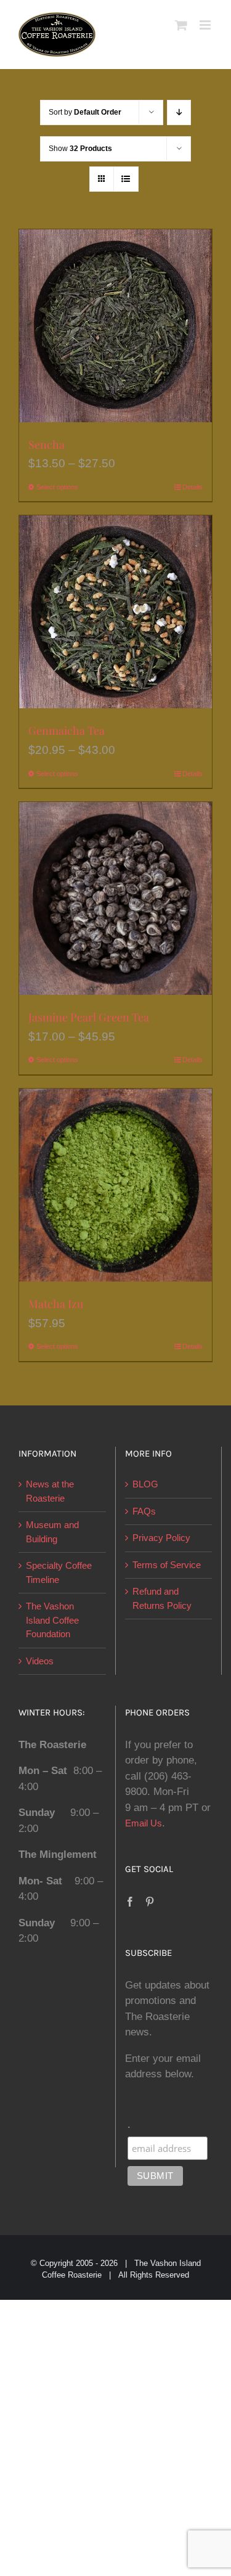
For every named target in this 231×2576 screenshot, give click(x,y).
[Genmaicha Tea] (115, 612)
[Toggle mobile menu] (206, 25)
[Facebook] (130, 1902)
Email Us (144, 1823)
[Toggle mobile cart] (181, 25)
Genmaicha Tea (67, 730)
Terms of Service (167, 1565)
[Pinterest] (150, 1902)
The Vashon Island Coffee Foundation (52, 1620)
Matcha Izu (56, 1304)
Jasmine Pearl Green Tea (89, 1017)
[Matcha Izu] (115, 1185)
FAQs (144, 1511)
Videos (40, 1661)
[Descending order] (179, 112)
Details (192, 487)
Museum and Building (52, 1532)
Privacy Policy (161, 1538)
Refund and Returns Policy (162, 1598)
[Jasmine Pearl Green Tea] (115, 898)
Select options (57, 487)
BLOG (145, 1484)
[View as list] (126, 179)
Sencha (47, 444)
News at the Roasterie (50, 1491)
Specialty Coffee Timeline (59, 1572)
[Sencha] (115, 326)
